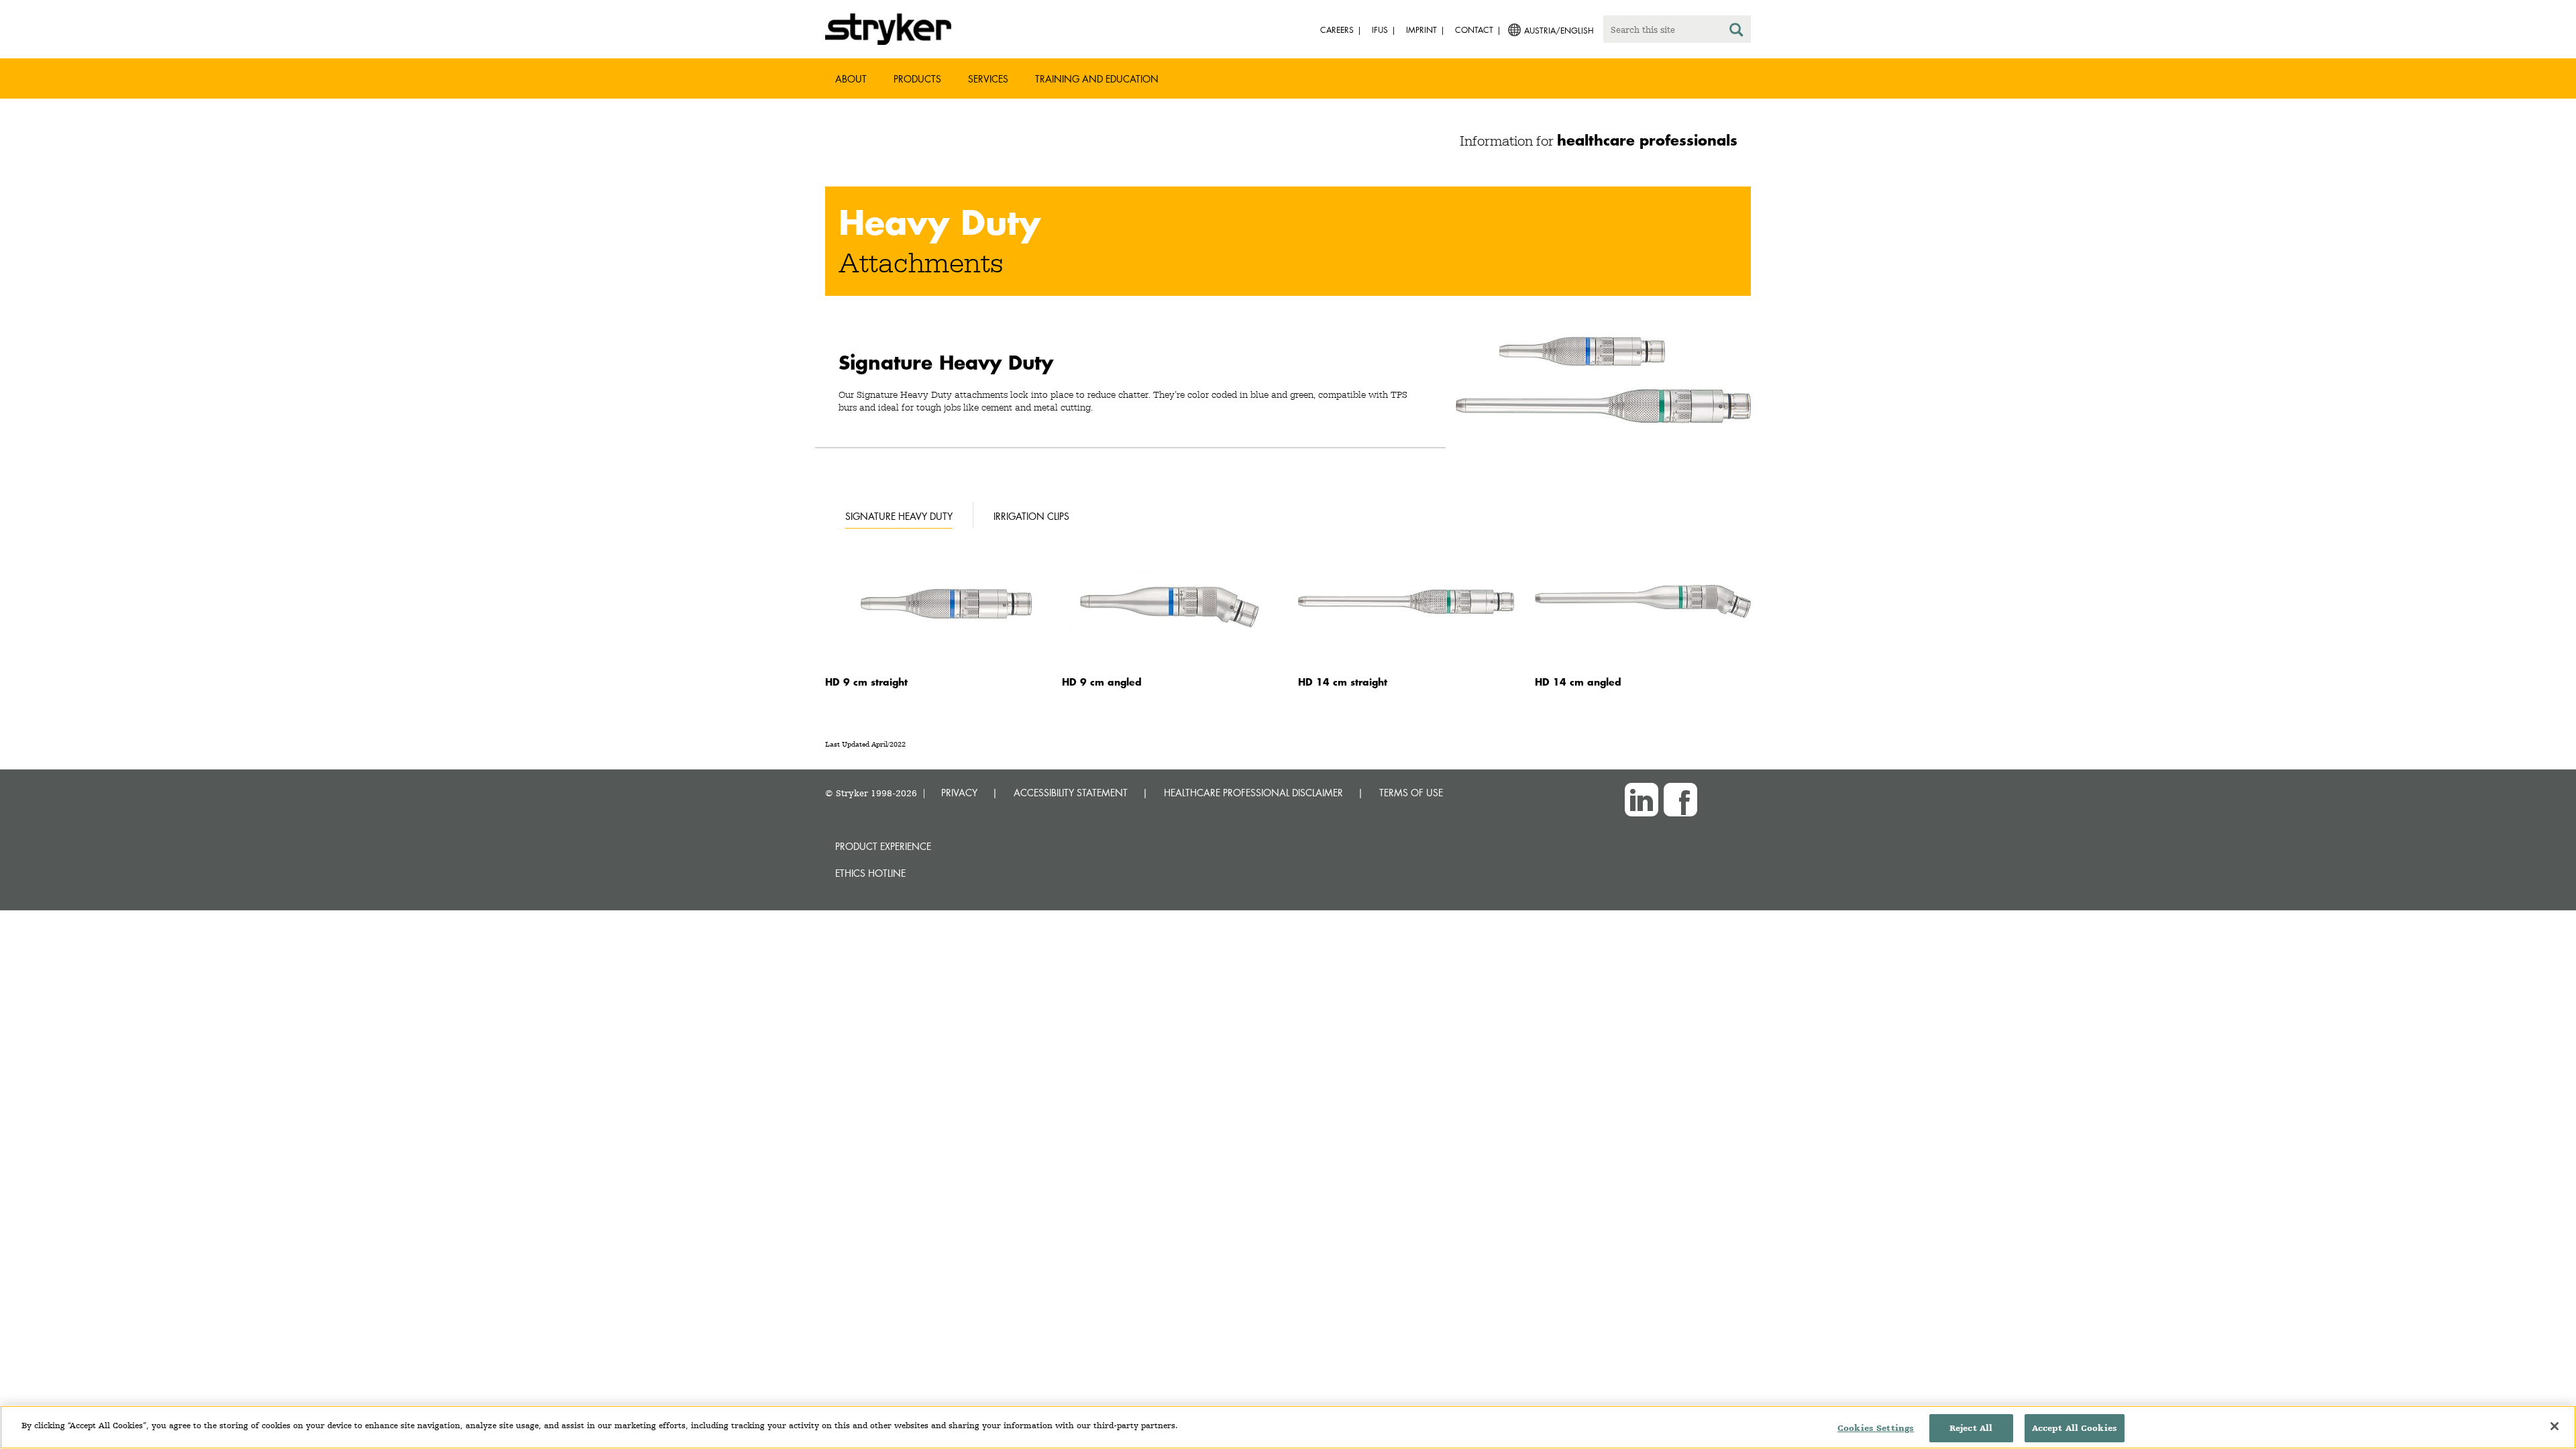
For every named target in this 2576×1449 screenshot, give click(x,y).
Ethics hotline (870, 873)
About (851, 79)
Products (917, 79)
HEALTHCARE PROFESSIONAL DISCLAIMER (1253, 793)
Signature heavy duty (899, 516)
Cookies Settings (1876, 1428)
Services (988, 79)
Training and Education (1097, 79)
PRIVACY (959, 793)
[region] (1288, 1427)
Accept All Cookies (2075, 1428)
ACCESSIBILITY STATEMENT (1071, 793)
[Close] (2555, 1426)
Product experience (883, 846)
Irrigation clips (1031, 516)
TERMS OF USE (1411, 793)
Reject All (1971, 1428)
